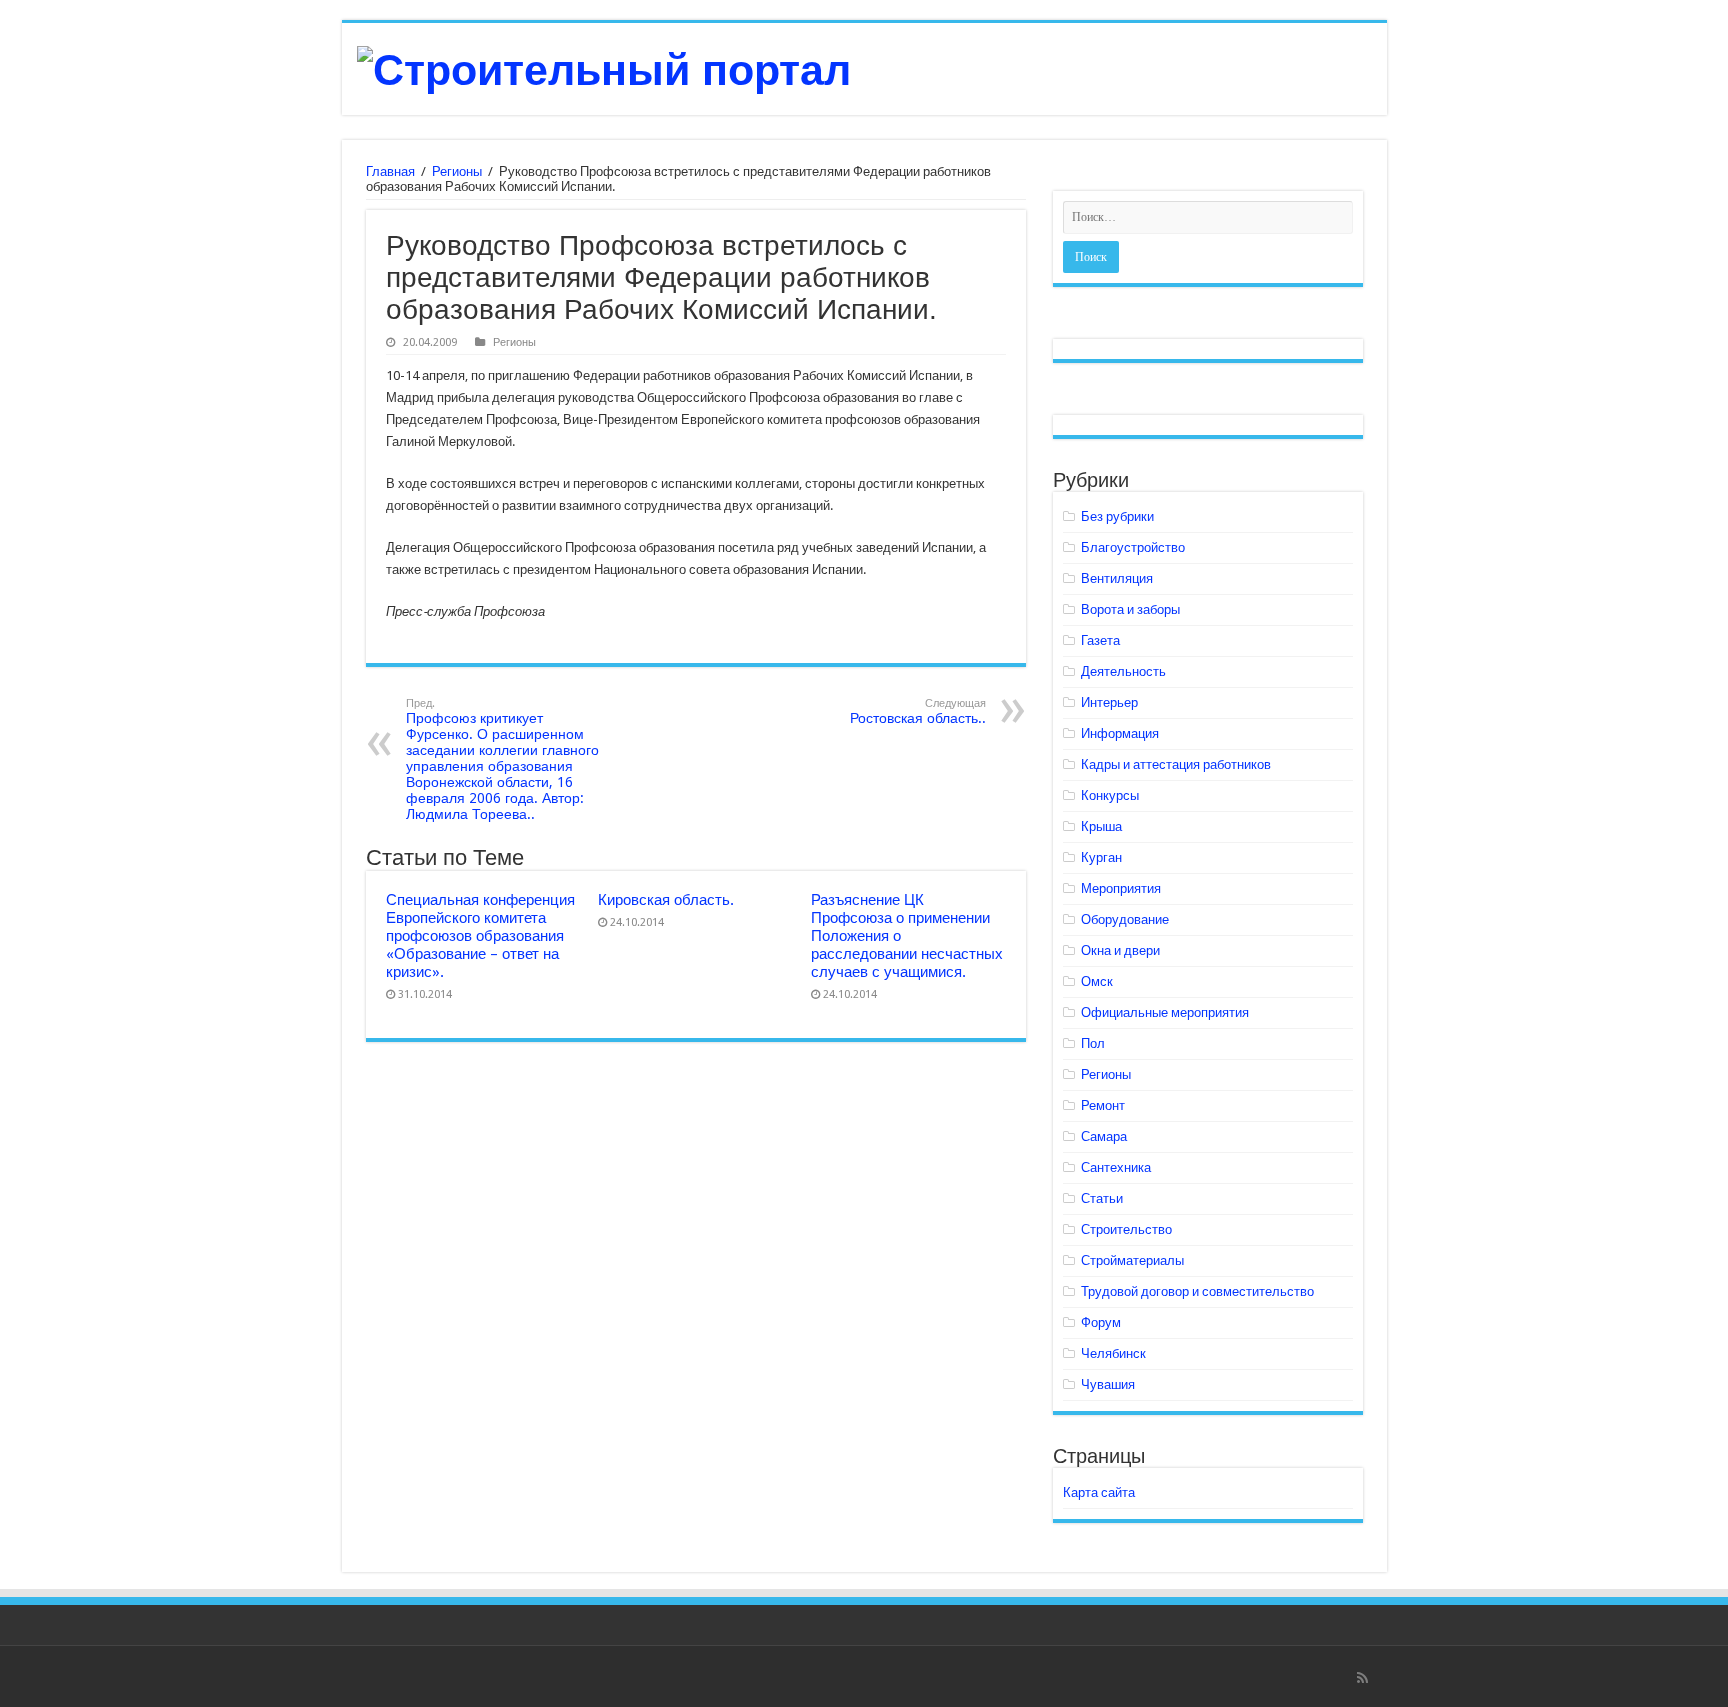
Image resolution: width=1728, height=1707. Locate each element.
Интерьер (1109, 702)
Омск (1097, 981)
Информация (1120, 733)
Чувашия (1108, 1384)
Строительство (1126, 1229)
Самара (1104, 1136)
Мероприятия (1121, 888)
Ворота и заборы (1130, 609)
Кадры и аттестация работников (1176, 764)
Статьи (1102, 1198)
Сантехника (1116, 1167)
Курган (1101, 857)
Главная (390, 171)
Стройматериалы (1132, 1260)
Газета (1100, 640)
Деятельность (1123, 671)
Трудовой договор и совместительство (1197, 1291)
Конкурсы (1110, 795)
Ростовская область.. (918, 711)
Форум (1101, 1322)
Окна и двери (1120, 950)
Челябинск (1113, 1353)
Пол (1093, 1043)
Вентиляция (1117, 578)
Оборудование (1125, 919)
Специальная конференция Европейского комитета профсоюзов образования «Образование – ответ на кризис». (480, 936)
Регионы (457, 171)
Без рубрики (1117, 516)
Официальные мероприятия (1165, 1012)
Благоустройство (1133, 547)
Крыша (1101, 826)
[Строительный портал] (604, 67)
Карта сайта (1099, 1492)
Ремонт (1103, 1105)
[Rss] (1362, 1678)
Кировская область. (666, 900)
